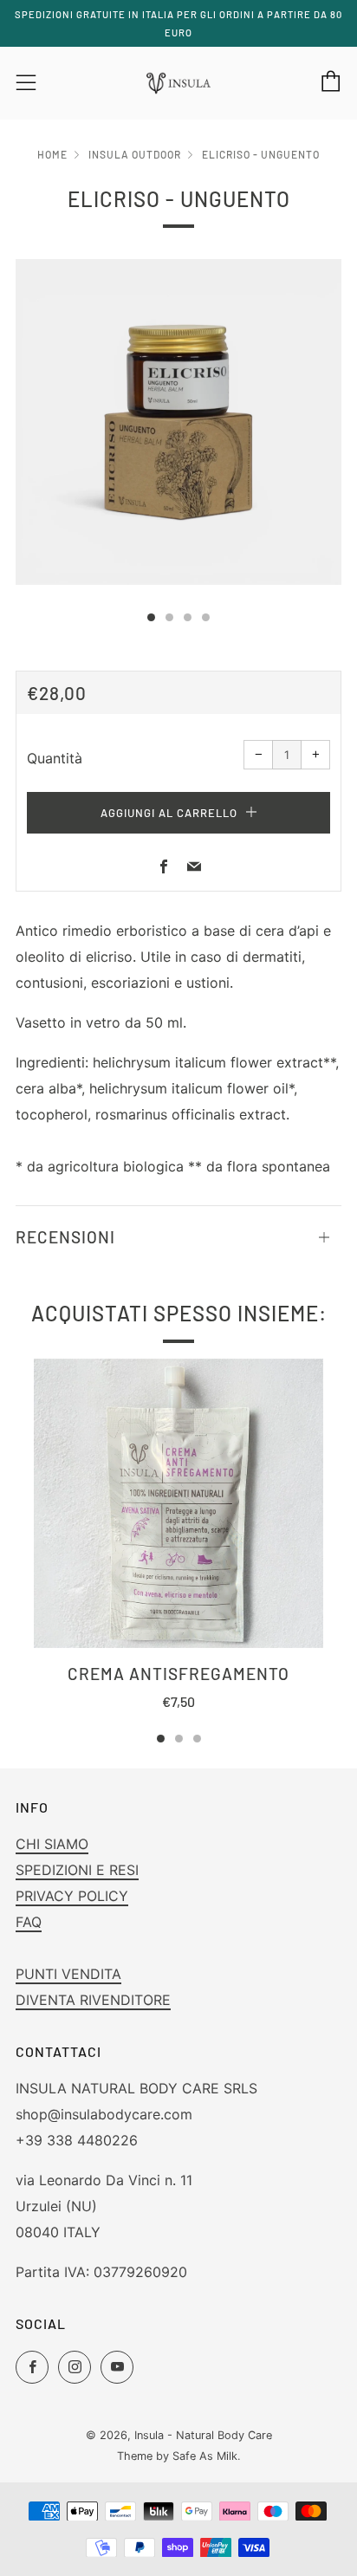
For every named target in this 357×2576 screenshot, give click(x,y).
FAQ (29, 1922)
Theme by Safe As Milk (177, 2456)
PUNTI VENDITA (68, 1974)
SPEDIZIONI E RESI (77, 1870)
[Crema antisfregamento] (178, 1503)
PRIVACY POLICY (72, 1896)
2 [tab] (179, 1739)
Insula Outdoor (135, 154)
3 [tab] (197, 1739)
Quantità (55, 758)
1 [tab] (161, 1739)
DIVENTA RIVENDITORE (93, 2000)
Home (52, 154)
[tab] (151, 617)
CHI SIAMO (52, 1844)
